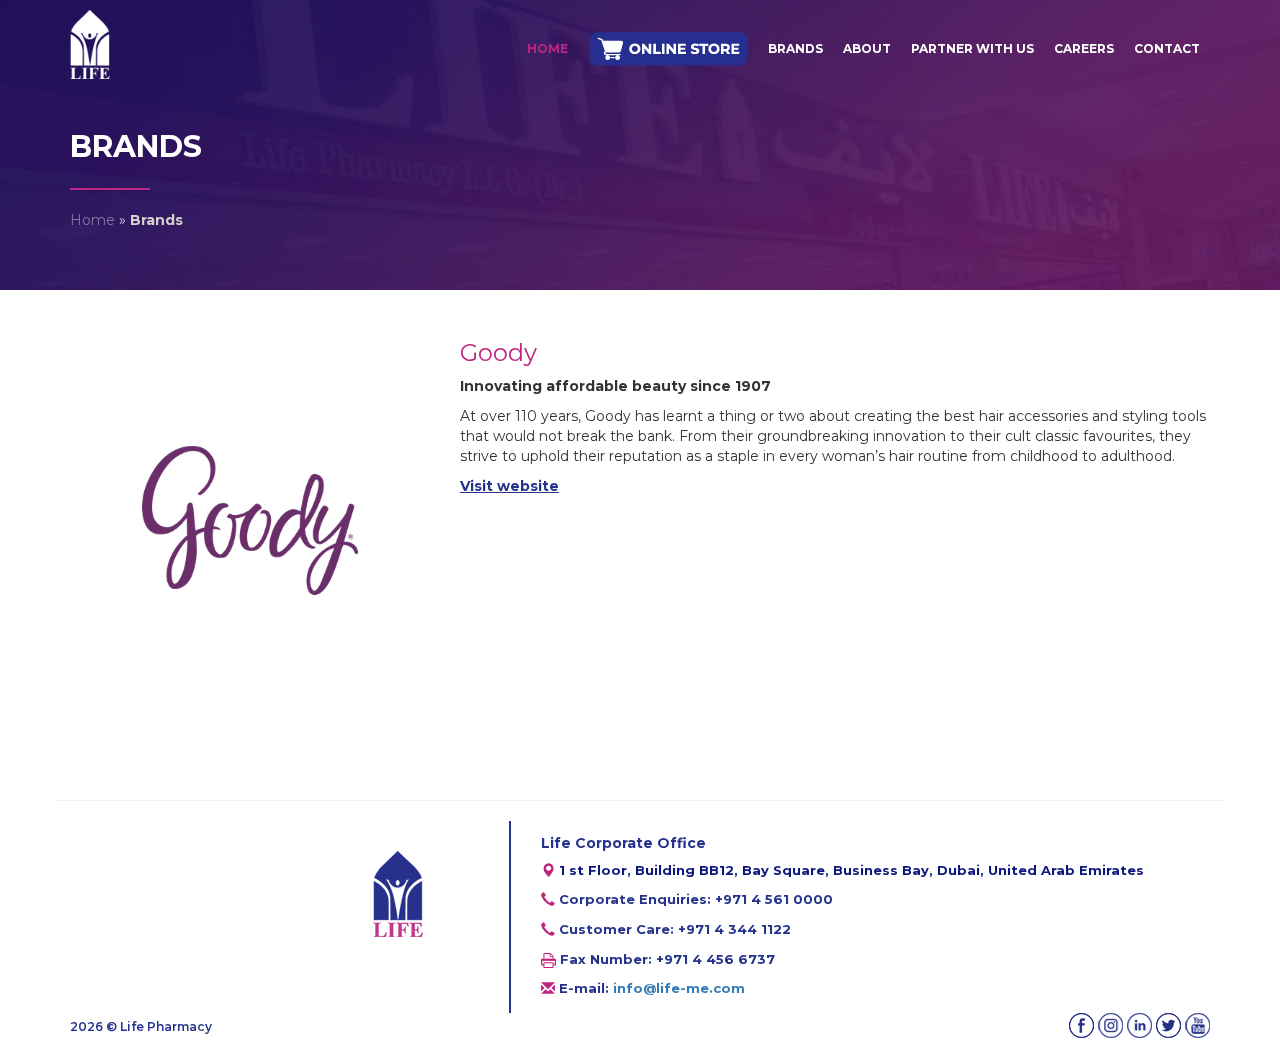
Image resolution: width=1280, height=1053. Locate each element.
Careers (1084, 48)
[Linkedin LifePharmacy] (1139, 1025)
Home (547, 48)
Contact (1167, 48)
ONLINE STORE (668, 49)
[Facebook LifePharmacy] (1081, 1025)
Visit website (509, 486)
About (867, 48)
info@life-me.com (679, 988)
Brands (795, 48)
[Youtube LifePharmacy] (1197, 1025)
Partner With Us (972, 48)
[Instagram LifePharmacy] (1110, 1025)
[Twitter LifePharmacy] (1168, 1025)
